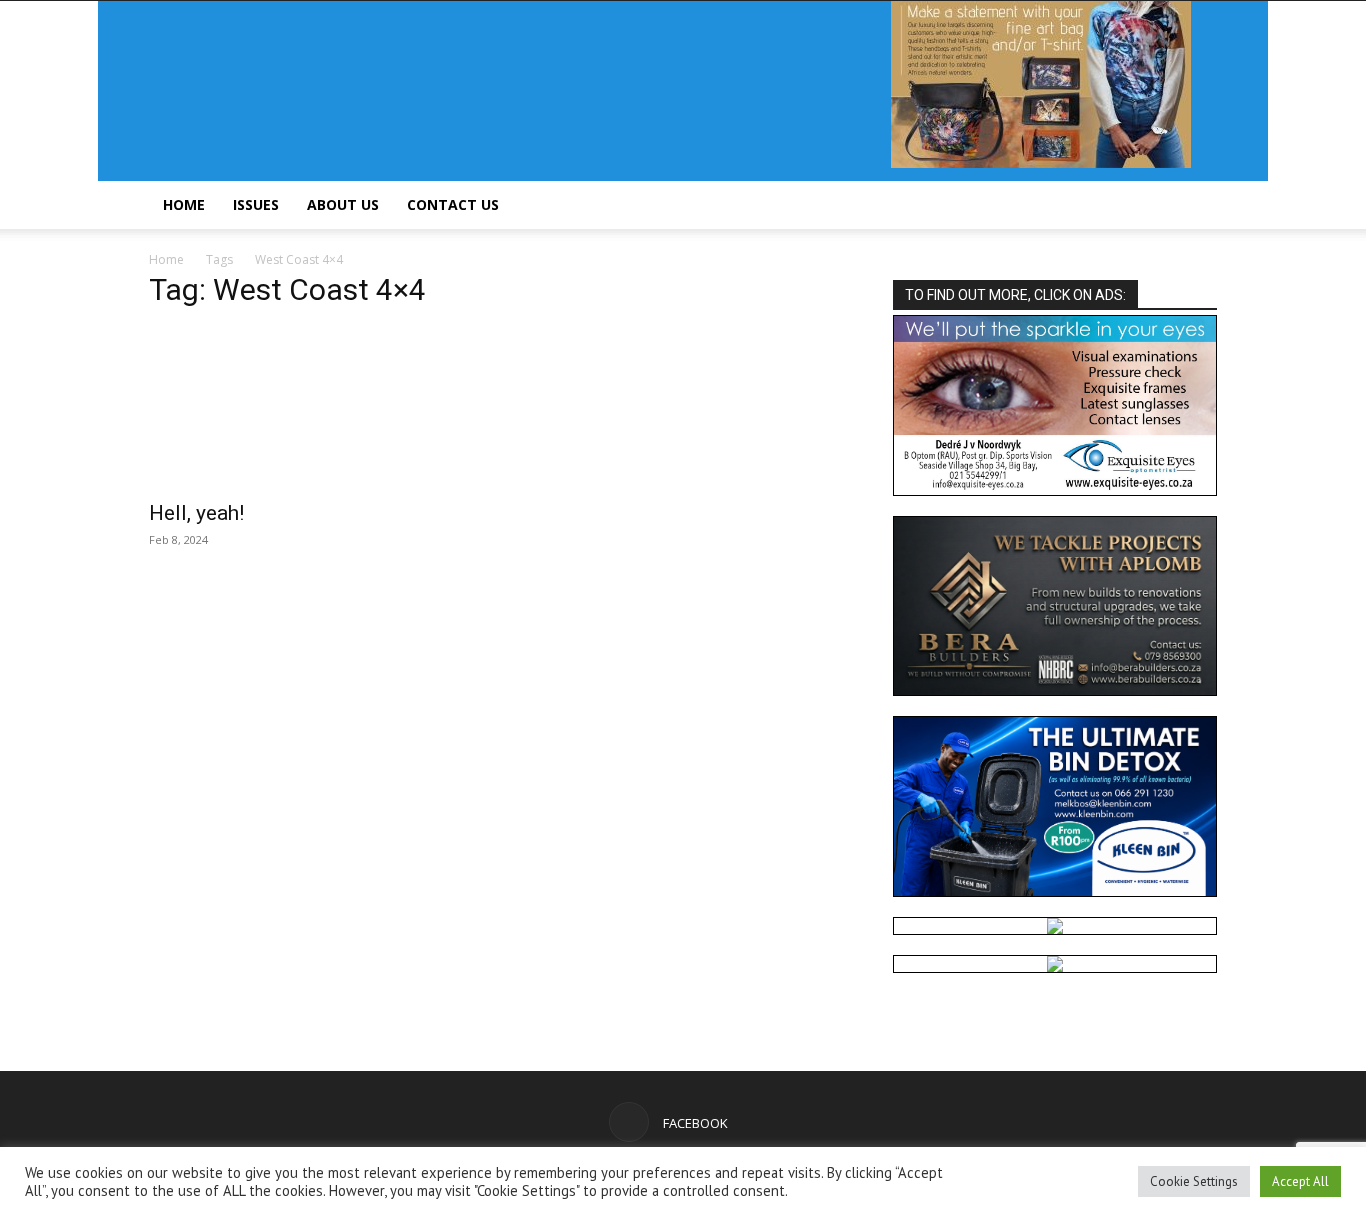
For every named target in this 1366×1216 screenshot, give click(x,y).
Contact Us (453, 204)
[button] (1193, 206)
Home (184, 204)
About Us (343, 204)
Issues (256, 204)
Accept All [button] (1300, 1181)
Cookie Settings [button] (1194, 1181)
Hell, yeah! (196, 513)
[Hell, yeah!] (311, 408)
